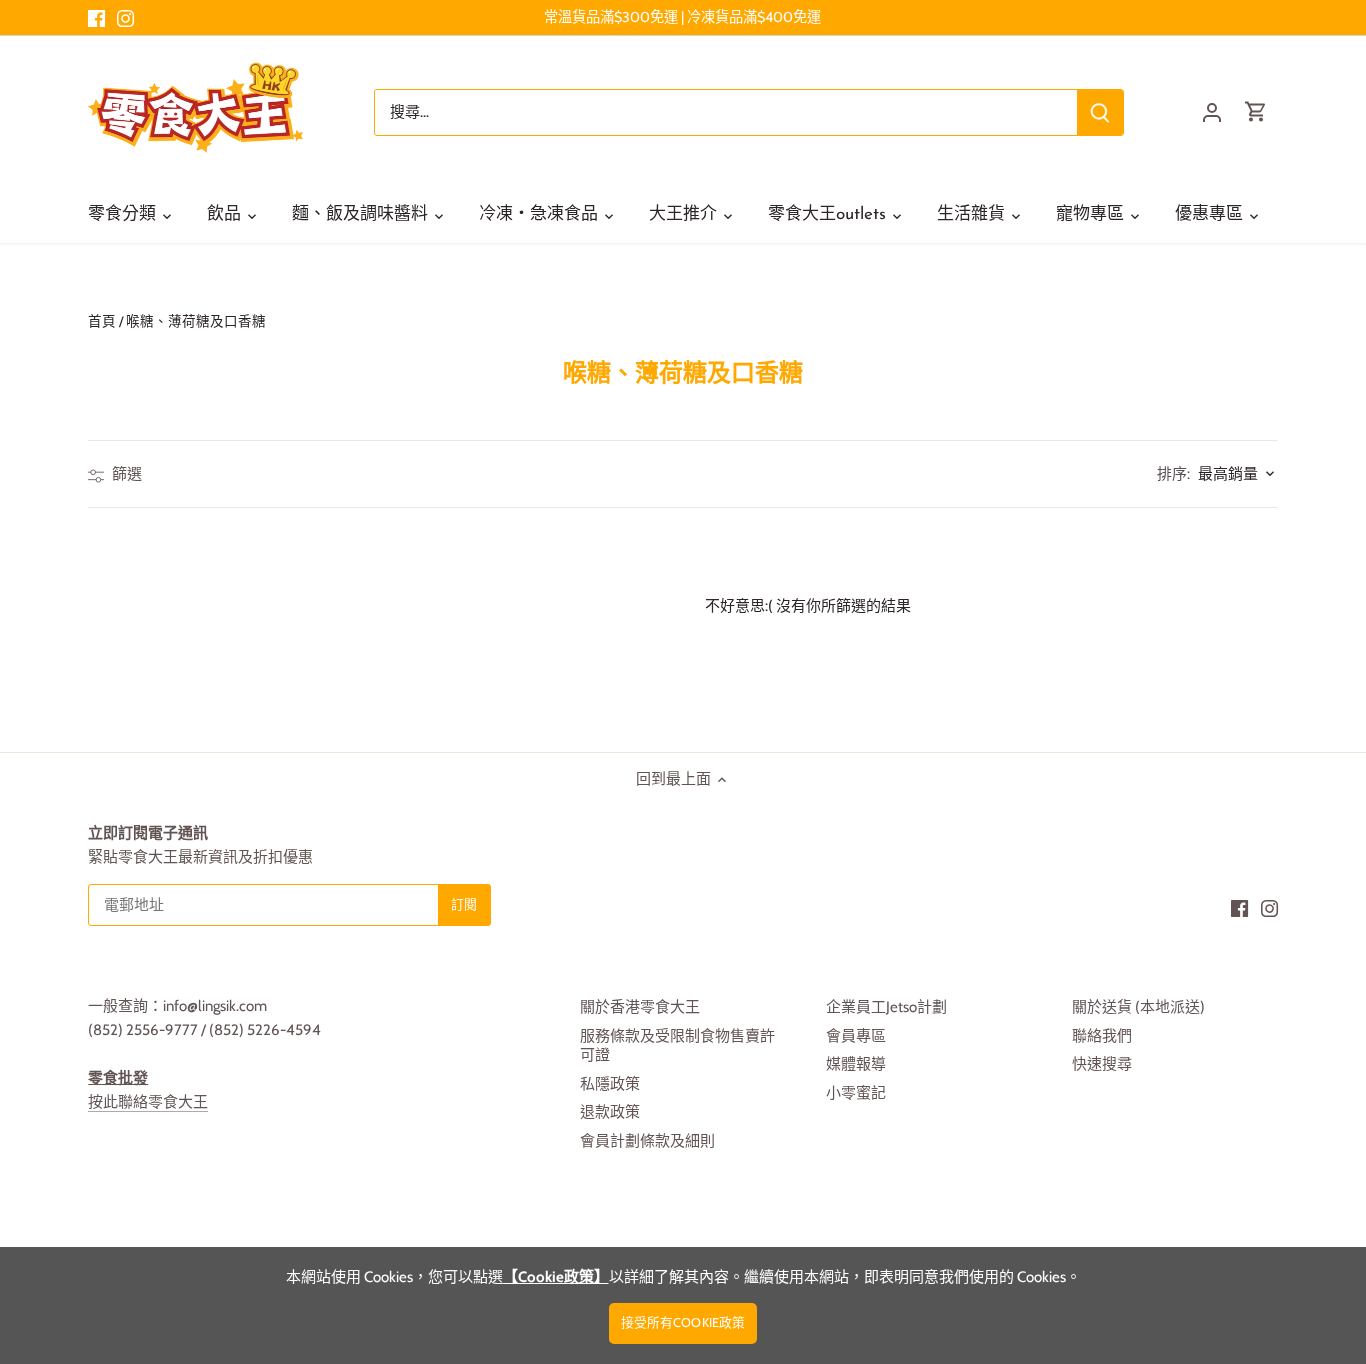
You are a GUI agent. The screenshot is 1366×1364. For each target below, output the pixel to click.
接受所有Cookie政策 (683, 1322)
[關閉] (1298, 1062)
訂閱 (1252, 1204)
